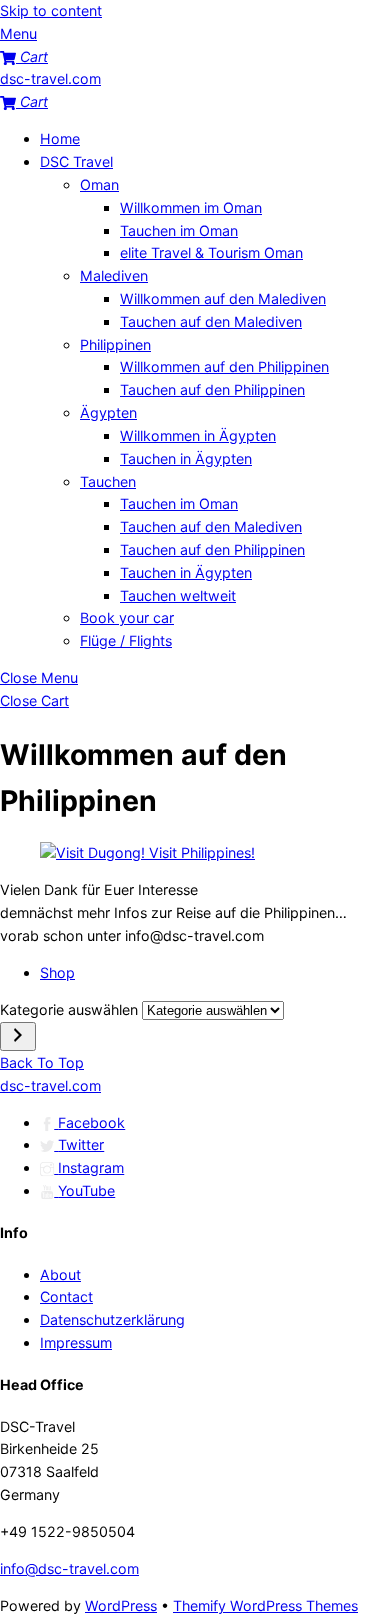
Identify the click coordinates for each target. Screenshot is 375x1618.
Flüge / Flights (126, 640)
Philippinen (115, 344)
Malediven (114, 275)
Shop (57, 972)
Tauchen (108, 481)
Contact (66, 1296)
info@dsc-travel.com (69, 1568)
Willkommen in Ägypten (198, 435)
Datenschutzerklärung (112, 1319)
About (60, 1274)
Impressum (76, 1342)
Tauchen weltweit (178, 595)
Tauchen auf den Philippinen (212, 389)
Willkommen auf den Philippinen (224, 366)
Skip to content (51, 10)
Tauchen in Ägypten (186, 458)
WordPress (121, 1605)
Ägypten (108, 412)
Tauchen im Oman (179, 230)
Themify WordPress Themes (265, 1605)
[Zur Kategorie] (18, 1036)
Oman (99, 184)
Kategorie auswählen (71, 1009)
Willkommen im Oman (191, 207)
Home (60, 138)
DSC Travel (76, 161)
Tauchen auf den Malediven (211, 321)
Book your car (127, 617)
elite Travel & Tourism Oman (211, 252)
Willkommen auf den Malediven (223, 298)
